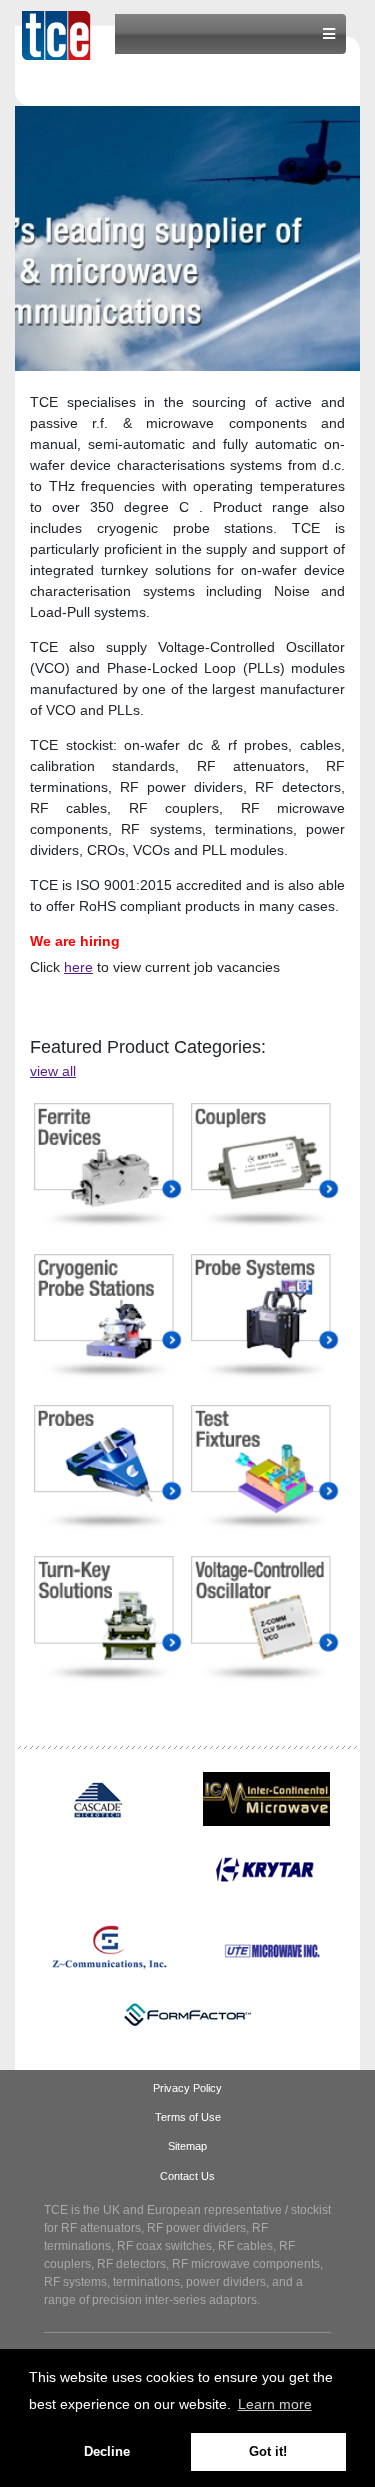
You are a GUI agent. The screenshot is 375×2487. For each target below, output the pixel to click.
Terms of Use (188, 2117)
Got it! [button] (268, 2452)
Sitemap (187, 2146)
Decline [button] (107, 2452)
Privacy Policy (187, 2088)
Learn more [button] (275, 2404)
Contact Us (187, 2176)
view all (53, 1071)
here (78, 967)
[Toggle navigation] (328, 34)
